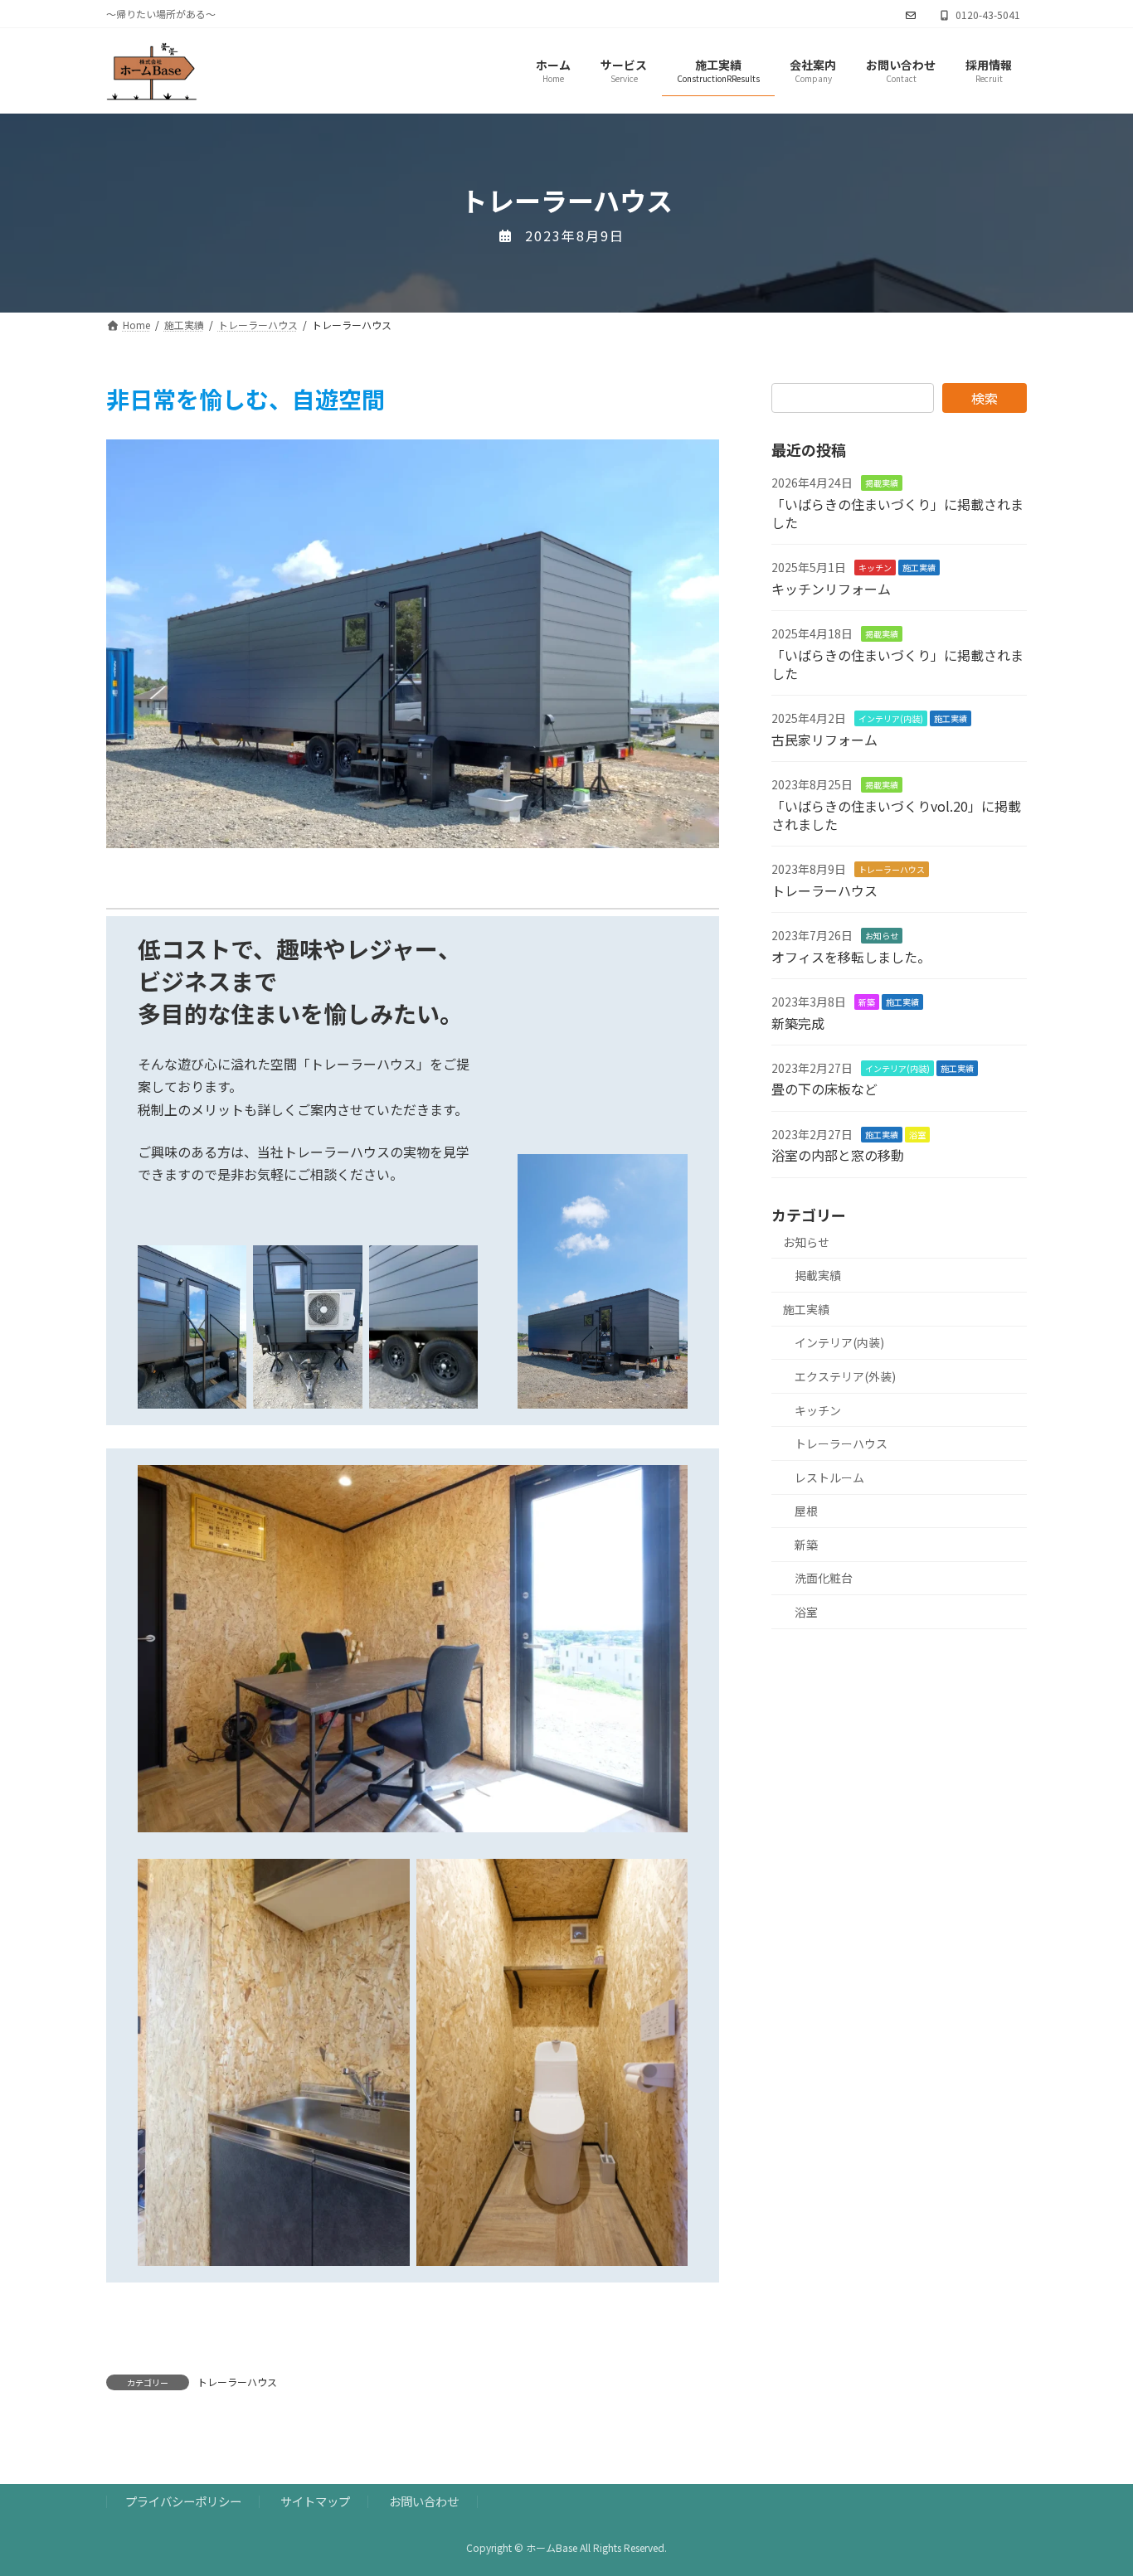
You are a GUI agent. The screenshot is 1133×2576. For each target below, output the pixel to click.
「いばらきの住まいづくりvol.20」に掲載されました (896, 815)
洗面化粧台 (824, 1579)
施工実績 (919, 568)
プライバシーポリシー (183, 2501)
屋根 (806, 1511)
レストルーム (829, 1477)
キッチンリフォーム (831, 589)
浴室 (917, 1135)
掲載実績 (882, 484)
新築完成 (798, 1023)
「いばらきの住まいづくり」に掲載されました (897, 513)
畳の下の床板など (824, 1089)
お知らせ (882, 936)
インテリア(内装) (891, 719)
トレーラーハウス (237, 2382)
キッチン (875, 568)
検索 (985, 398)
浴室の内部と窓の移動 (838, 1156)
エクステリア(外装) (845, 1376)
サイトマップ (315, 2501)
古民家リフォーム (824, 740)
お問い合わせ (424, 2501)
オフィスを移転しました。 (851, 957)
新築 (867, 1002)
